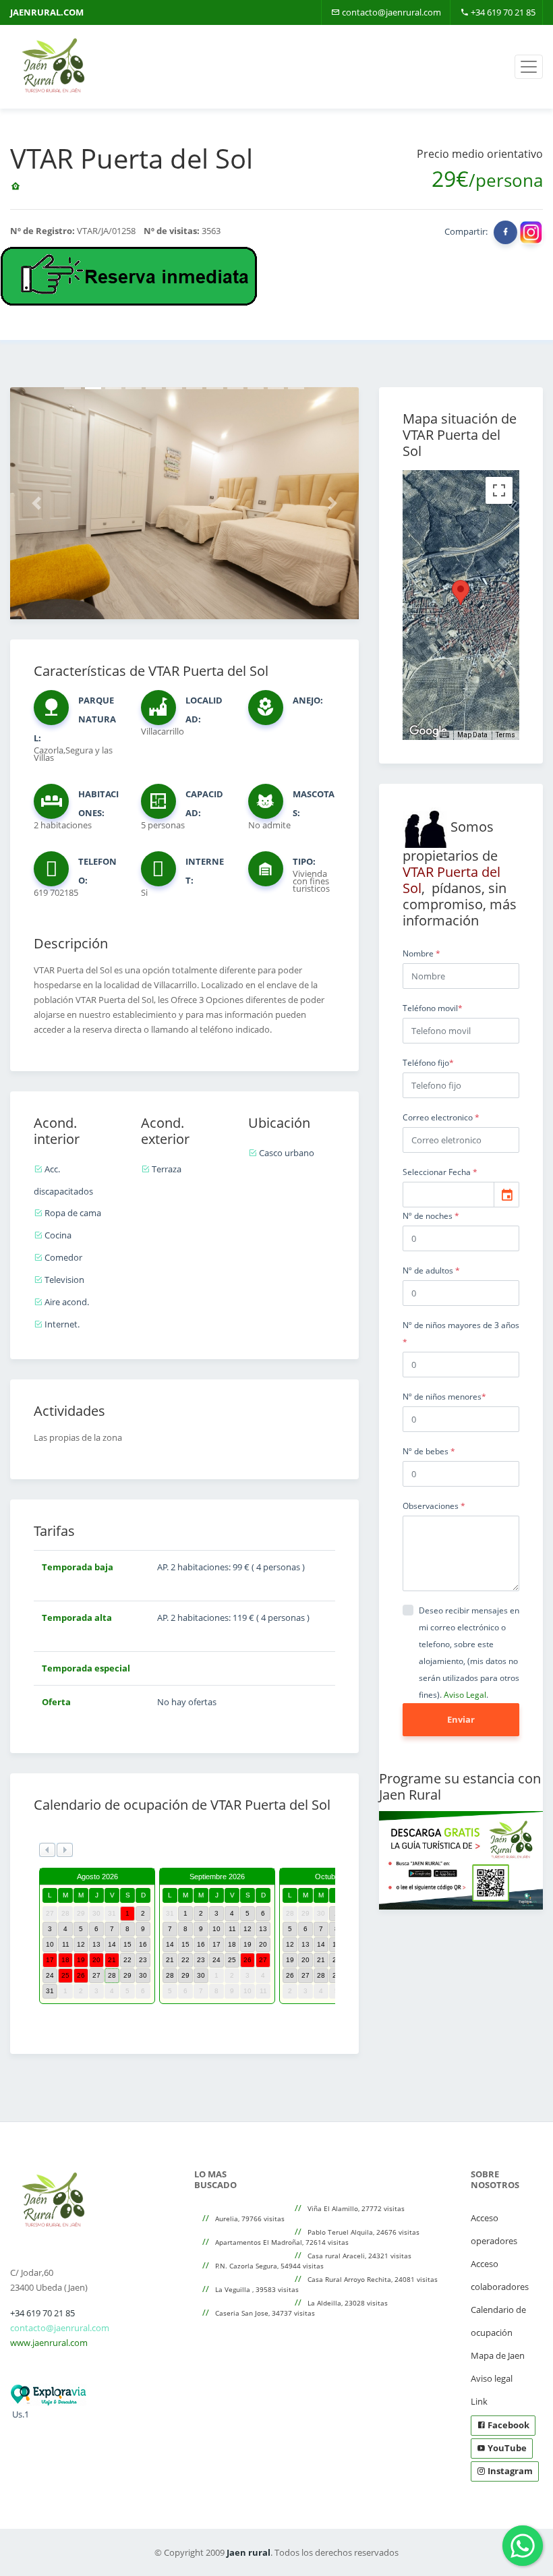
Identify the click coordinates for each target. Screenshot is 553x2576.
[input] (448, 1195)
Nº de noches (431, 1216)
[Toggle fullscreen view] (499, 490)
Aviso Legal (465, 1695)
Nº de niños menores (444, 1397)
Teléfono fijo (428, 1063)
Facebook (507, 2425)
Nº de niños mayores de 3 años (461, 1334)
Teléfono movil (433, 1008)
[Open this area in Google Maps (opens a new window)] (428, 731)
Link (479, 2401)
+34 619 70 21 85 (502, 12)
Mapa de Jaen (498, 2355)
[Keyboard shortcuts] (444, 735)
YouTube (506, 2448)
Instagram (509, 2471)
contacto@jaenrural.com (390, 12)
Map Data (472, 735)
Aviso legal (492, 2378)
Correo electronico (441, 1117)
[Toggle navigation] (529, 67)
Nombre (421, 953)
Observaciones (434, 1506)
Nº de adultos (431, 1270)
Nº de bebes (429, 1451)
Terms (505, 735)
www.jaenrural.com (49, 2343)
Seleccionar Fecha (440, 1172)
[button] (36, 503)
